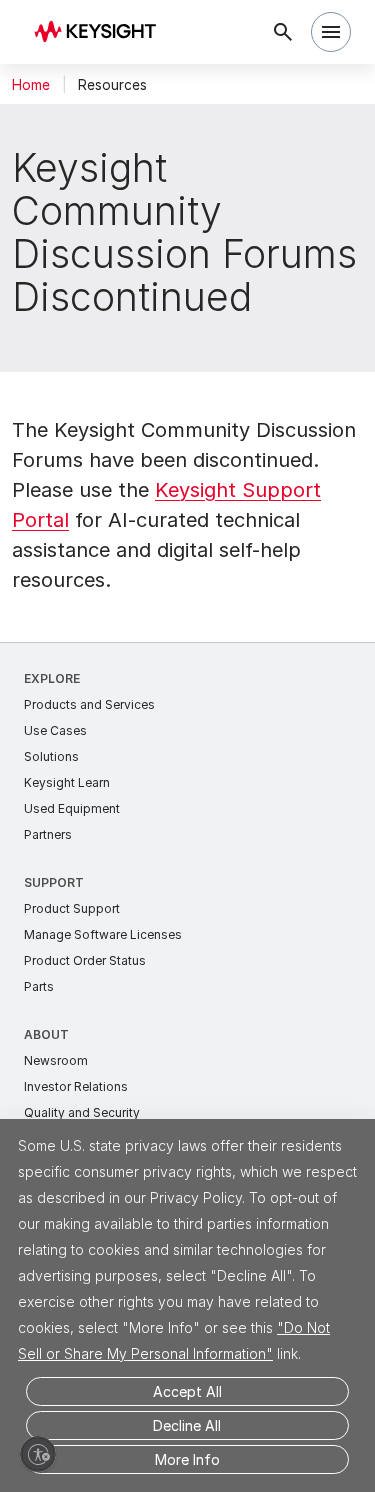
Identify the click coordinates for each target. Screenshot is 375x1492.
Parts (39, 986)
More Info (187, 1459)
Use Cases (55, 730)
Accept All (187, 1391)
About (46, 1034)
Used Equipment (72, 808)
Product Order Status (85, 960)
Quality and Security (82, 1112)
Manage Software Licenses (103, 934)
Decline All (187, 1425)
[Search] (283, 32)
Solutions (51, 756)
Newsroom (56, 1060)
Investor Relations (76, 1086)
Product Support (72, 908)
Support (54, 882)
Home (31, 85)
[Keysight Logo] (101, 32)
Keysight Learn (67, 782)
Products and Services (89, 704)
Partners (48, 834)
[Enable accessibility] (38, 1454)
